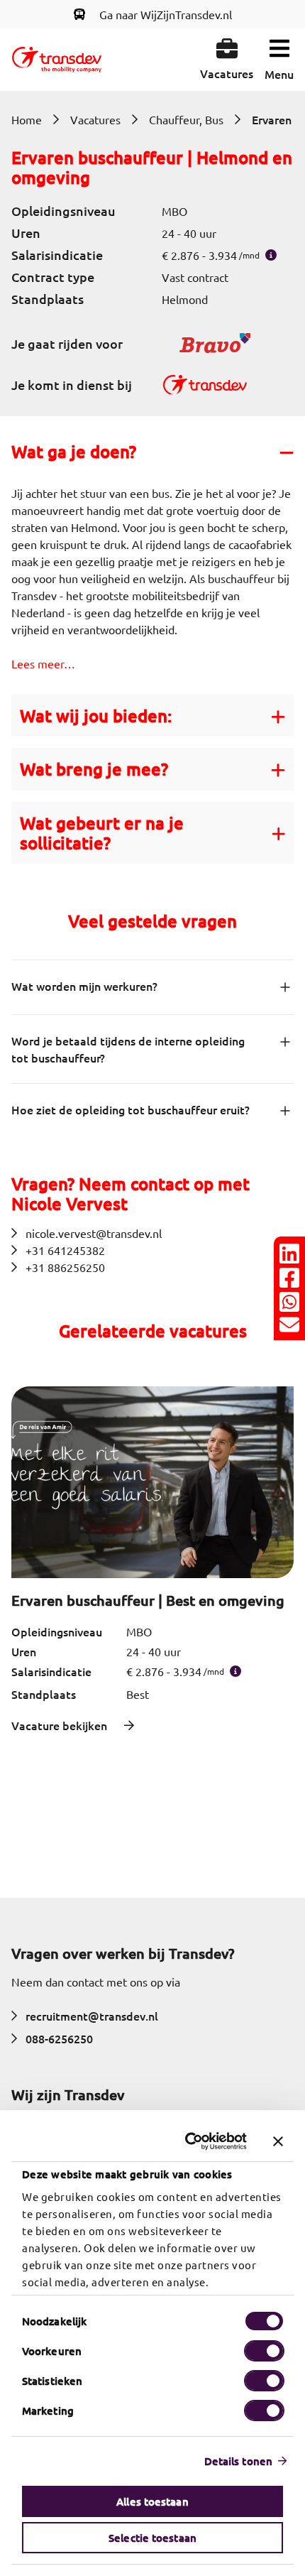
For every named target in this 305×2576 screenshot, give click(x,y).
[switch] (264, 2351)
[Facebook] (289, 1278)
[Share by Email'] (289, 1325)
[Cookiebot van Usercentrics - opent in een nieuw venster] (188, 2141)
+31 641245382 (65, 1250)
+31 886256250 (65, 1267)
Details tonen (238, 2461)
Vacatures (95, 119)
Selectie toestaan (152, 2538)
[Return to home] (57, 60)
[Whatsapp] (289, 1302)
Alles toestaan (152, 2501)
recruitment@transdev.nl (92, 2016)
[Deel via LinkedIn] (289, 1254)
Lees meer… (43, 663)
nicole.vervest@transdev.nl (94, 1233)
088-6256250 (59, 2038)
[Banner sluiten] (278, 2141)
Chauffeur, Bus (186, 119)
